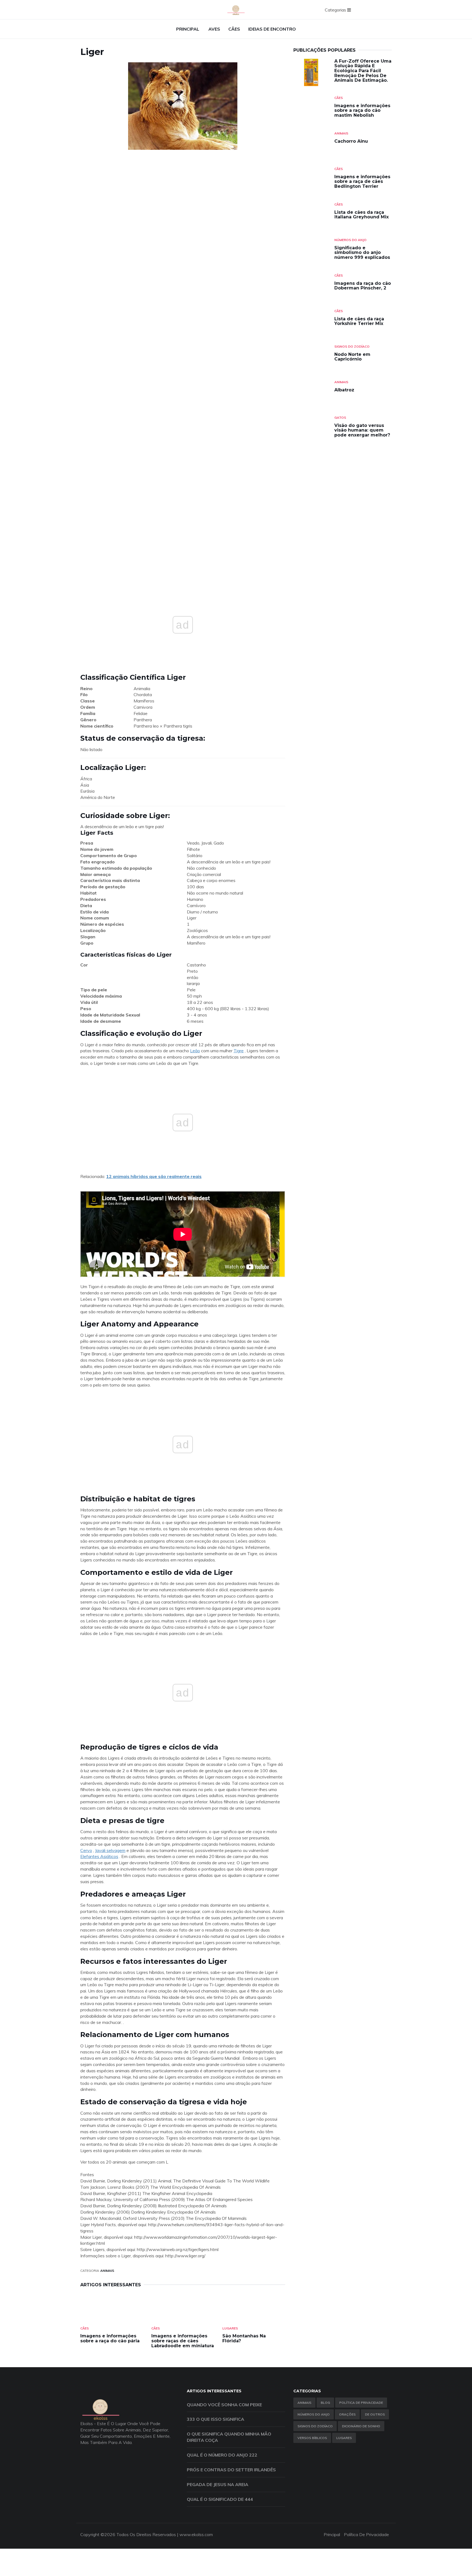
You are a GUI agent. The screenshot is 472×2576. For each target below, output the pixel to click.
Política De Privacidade (361, 2403)
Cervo (86, 1850)
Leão (195, 1051)
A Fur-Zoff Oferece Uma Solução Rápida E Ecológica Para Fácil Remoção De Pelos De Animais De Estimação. (363, 71)
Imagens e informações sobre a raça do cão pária (110, 2338)
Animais (107, 2271)
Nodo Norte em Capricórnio (352, 357)
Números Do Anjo (350, 240)
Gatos (340, 417)
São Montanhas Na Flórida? (244, 2338)
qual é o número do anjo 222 (222, 2455)
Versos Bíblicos (312, 2438)
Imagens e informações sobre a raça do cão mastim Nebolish (362, 110)
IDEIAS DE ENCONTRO (272, 29)
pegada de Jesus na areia (218, 2484)
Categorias (336, 10)
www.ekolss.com (196, 2534)
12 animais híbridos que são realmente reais (154, 1176)
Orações (347, 2414)
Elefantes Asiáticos (99, 1856)
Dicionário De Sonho (361, 2426)
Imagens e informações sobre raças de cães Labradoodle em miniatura (183, 2341)
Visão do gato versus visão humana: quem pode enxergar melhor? (362, 430)
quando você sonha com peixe (224, 2405)
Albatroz (344, 390)
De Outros (375, 2414)
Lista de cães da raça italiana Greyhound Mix (362, 215)
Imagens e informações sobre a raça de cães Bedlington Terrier (362, 181)
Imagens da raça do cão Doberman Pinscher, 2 (363, 286)
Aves (214, 29)
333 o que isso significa (216, 2419)
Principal (188, 29)
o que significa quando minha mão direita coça (229, 2437)
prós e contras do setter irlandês (231, 2470)
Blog (325, 2403)
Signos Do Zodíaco (352, 346)
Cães (85, 2328)
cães (234, 29)
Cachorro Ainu (351, 141)
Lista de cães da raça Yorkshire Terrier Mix (359, 321)
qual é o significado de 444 (220, 2499)
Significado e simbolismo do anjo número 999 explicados (362, 253)
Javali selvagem (110, 1850)
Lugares (230, 2328)
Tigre (239, 1051)
